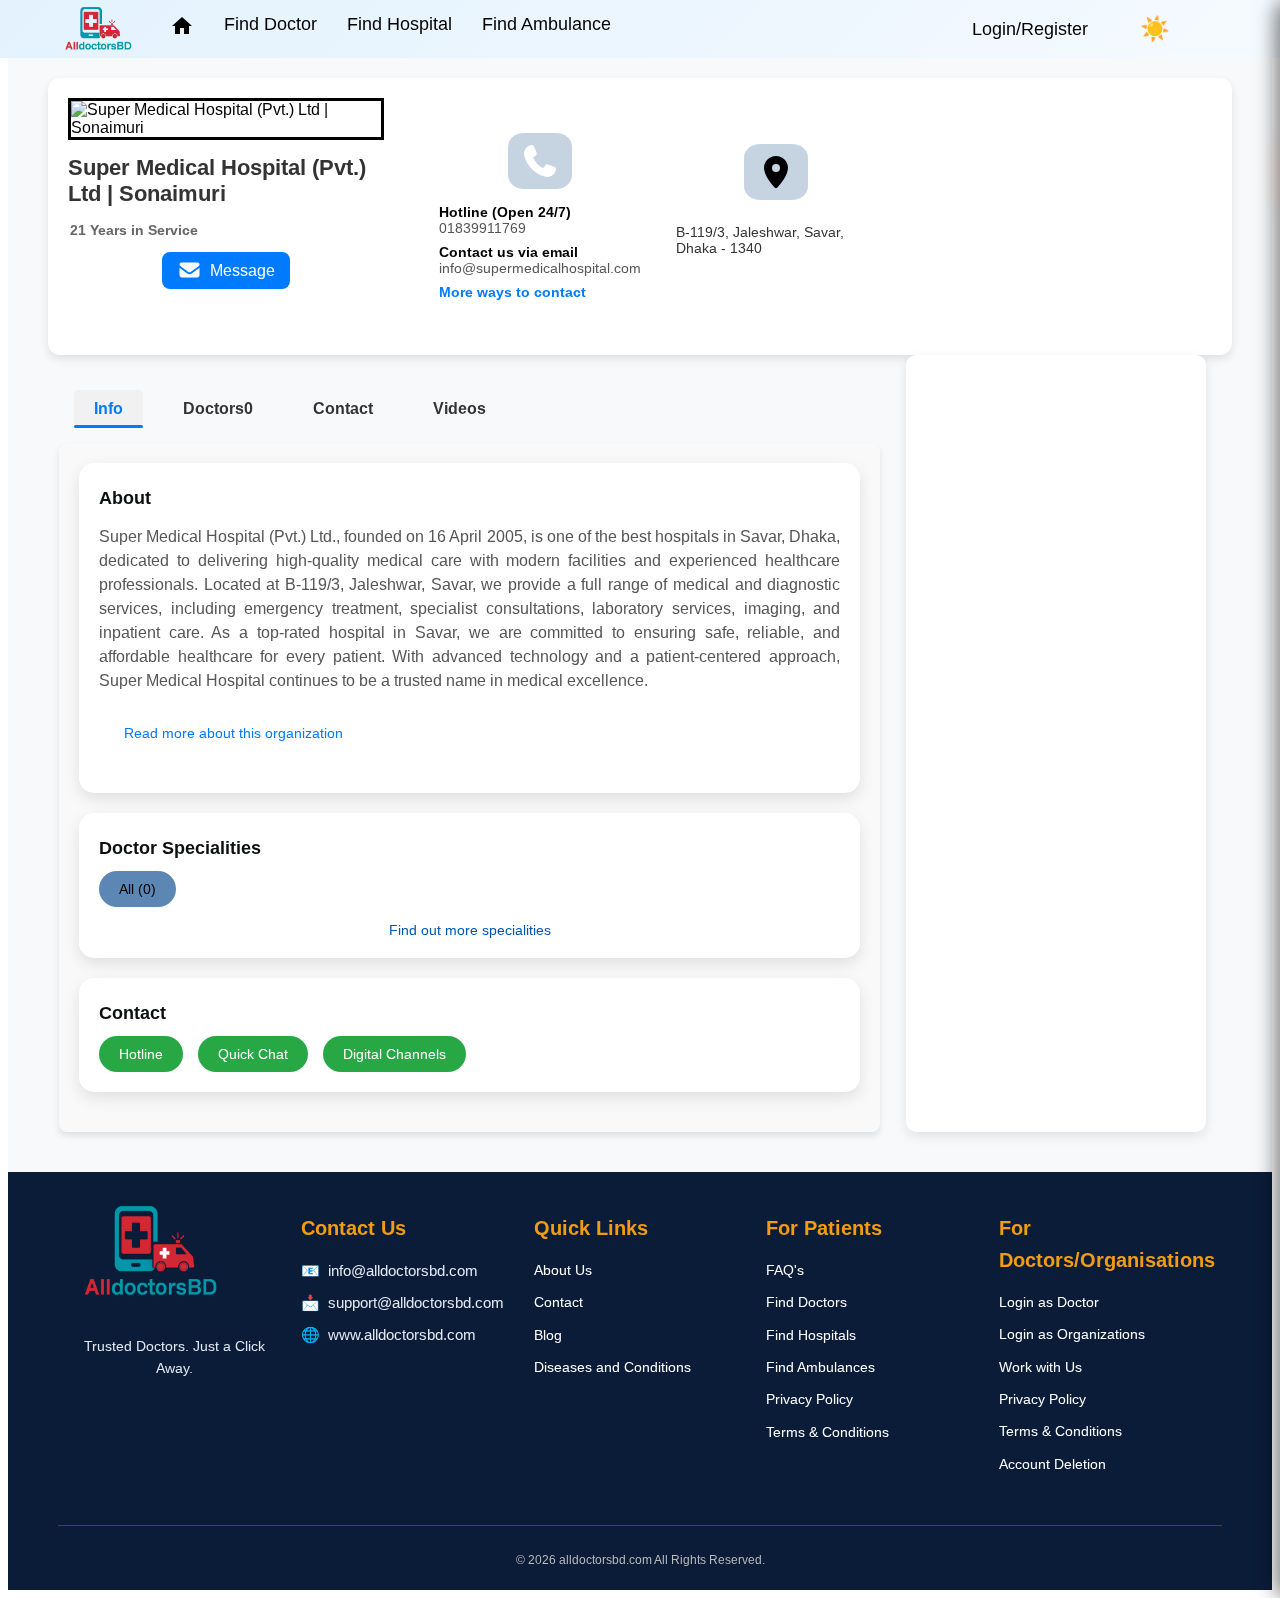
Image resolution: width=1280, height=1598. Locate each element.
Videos (459, 408)
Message (238, 270)
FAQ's (785, 1270)
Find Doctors (806, 1302)
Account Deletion (1052, 1464)
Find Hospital (399, 24)
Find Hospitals (811, 1335)
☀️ (1155, 28)
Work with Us (1040, 1367)
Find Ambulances (820, 1367)
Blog (548, 1335)
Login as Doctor (1049, 1302)
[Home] (182, 32)
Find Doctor (270, 24)
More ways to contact (512, 292)
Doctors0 (218, 408)
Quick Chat (253, 1054)
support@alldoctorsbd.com (416, 1302)
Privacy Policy (809, 1399)
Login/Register (1030, 29)
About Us (563, 1270)
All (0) (137, 889)
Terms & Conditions (827, 1432)
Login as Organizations (1072, 1334)
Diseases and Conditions (612, 1367)
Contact (343, 408)
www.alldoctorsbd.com (402, 1334)
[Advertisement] (1056, 671)
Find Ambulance (546, 24)
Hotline (141, 1054)
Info (108, 408)
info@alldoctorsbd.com (403, 1270)
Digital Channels (394, 1054)
